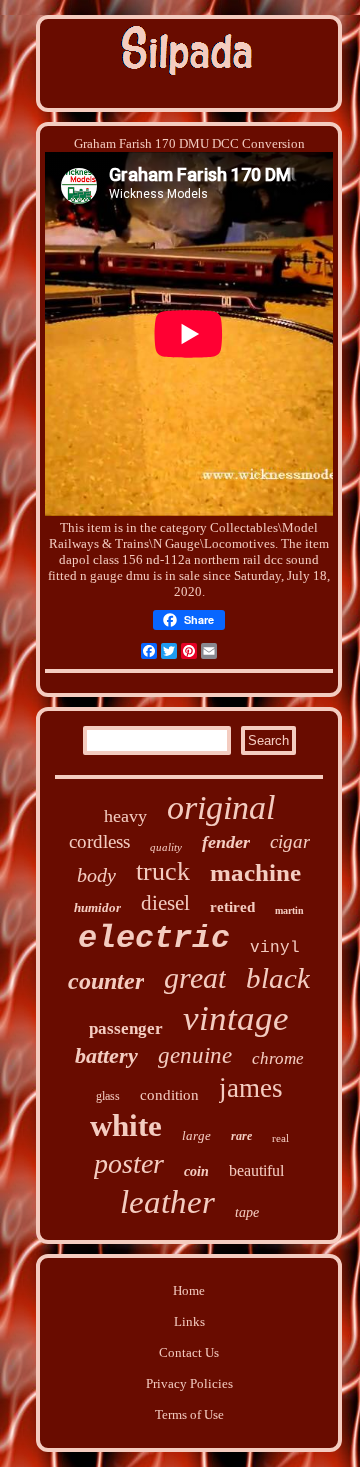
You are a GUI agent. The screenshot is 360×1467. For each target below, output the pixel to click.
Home (189, 1290)
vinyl (275, 948)
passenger (126, 1028)
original (221, 807)
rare (241, 1136)
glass (108, 1096)
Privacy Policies (189, 1383)
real (280, 1138)
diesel (165, 903)
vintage (236, 1018)
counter (106, 981)
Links (189, 1321)
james (251, 1088)
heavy (125, 816)
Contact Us (189, 1352)
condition (169, 1095)
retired (232, 907)
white (126, 1125)
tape (247, 1212)
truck (163, 871)
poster (129, 1163)
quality (166, 847)
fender (226, 842)
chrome (278, 1058)
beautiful (256, 1170)
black (278, 978)
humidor (97, 907)
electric (154, 938)
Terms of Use (189, 1414)
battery (106, 1055)
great (195, 977)
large (196, 1135)
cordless (99, 841)
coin (196, 1171)
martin (289, 910)
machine (255, 872)
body (96, 875)
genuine (195, 1055)
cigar (290, 841)
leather (167, 1202)
